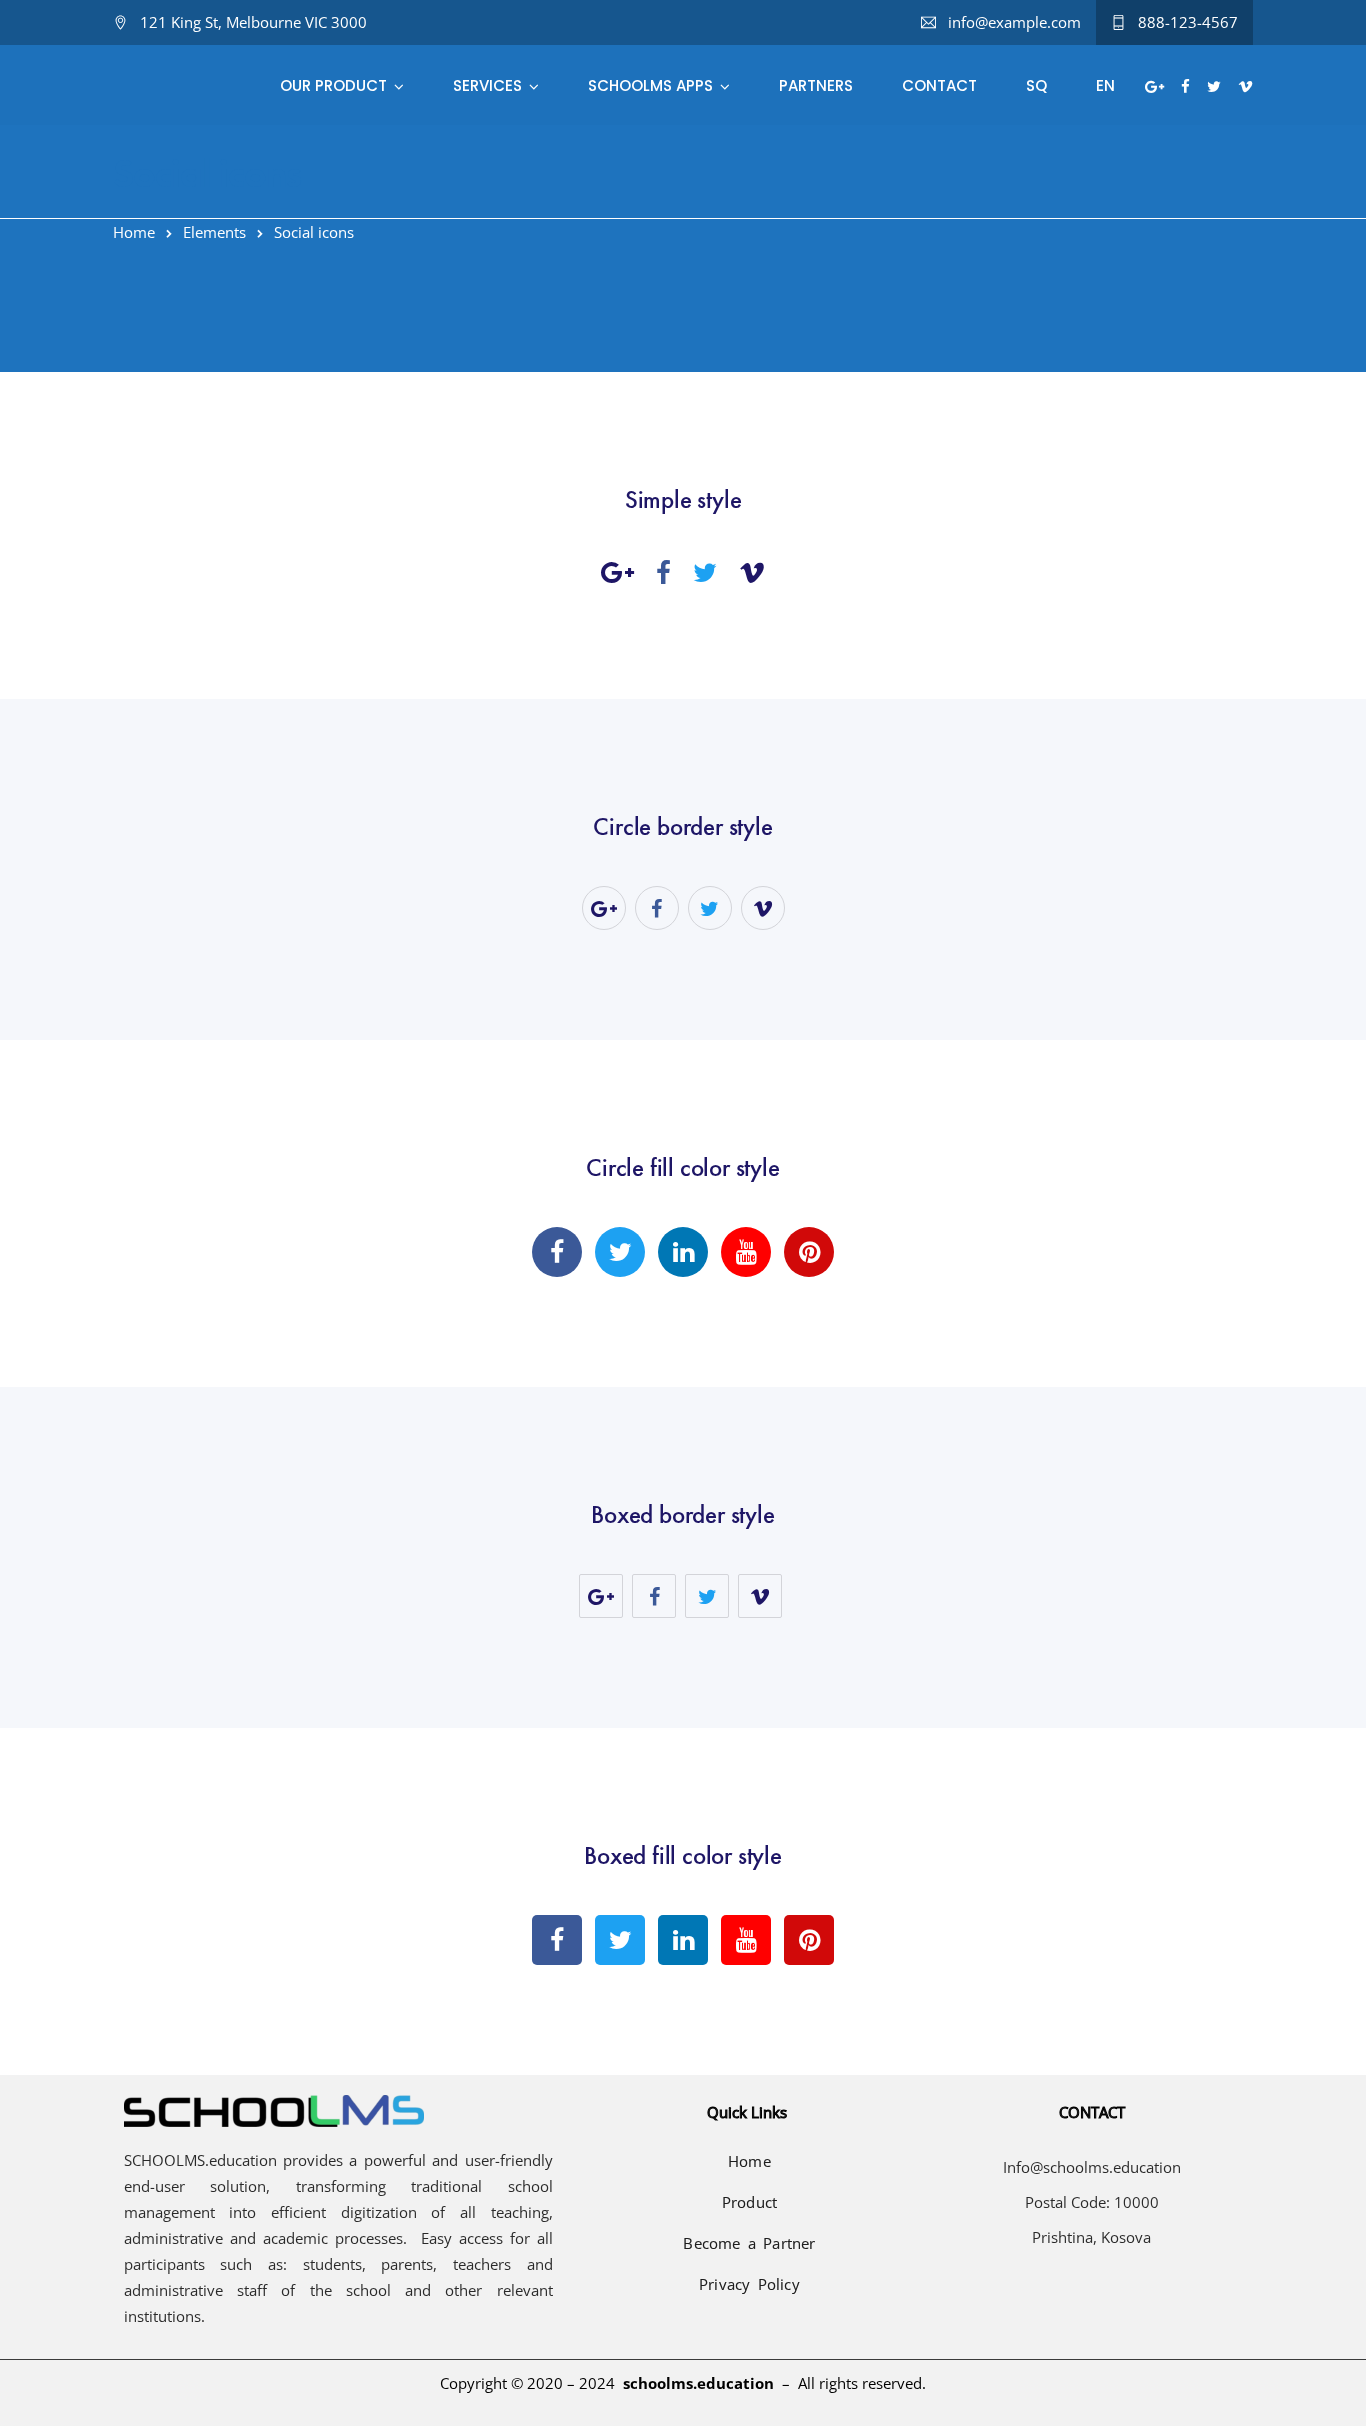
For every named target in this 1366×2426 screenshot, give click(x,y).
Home (134, 232)
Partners (816, 85)
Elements (214, 232)
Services (487, 85)
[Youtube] (746, 1252)
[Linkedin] (683, 1252)
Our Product (333, 85)
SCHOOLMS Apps (650, 85)
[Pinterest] (809, 1252)
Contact (939, 85)
